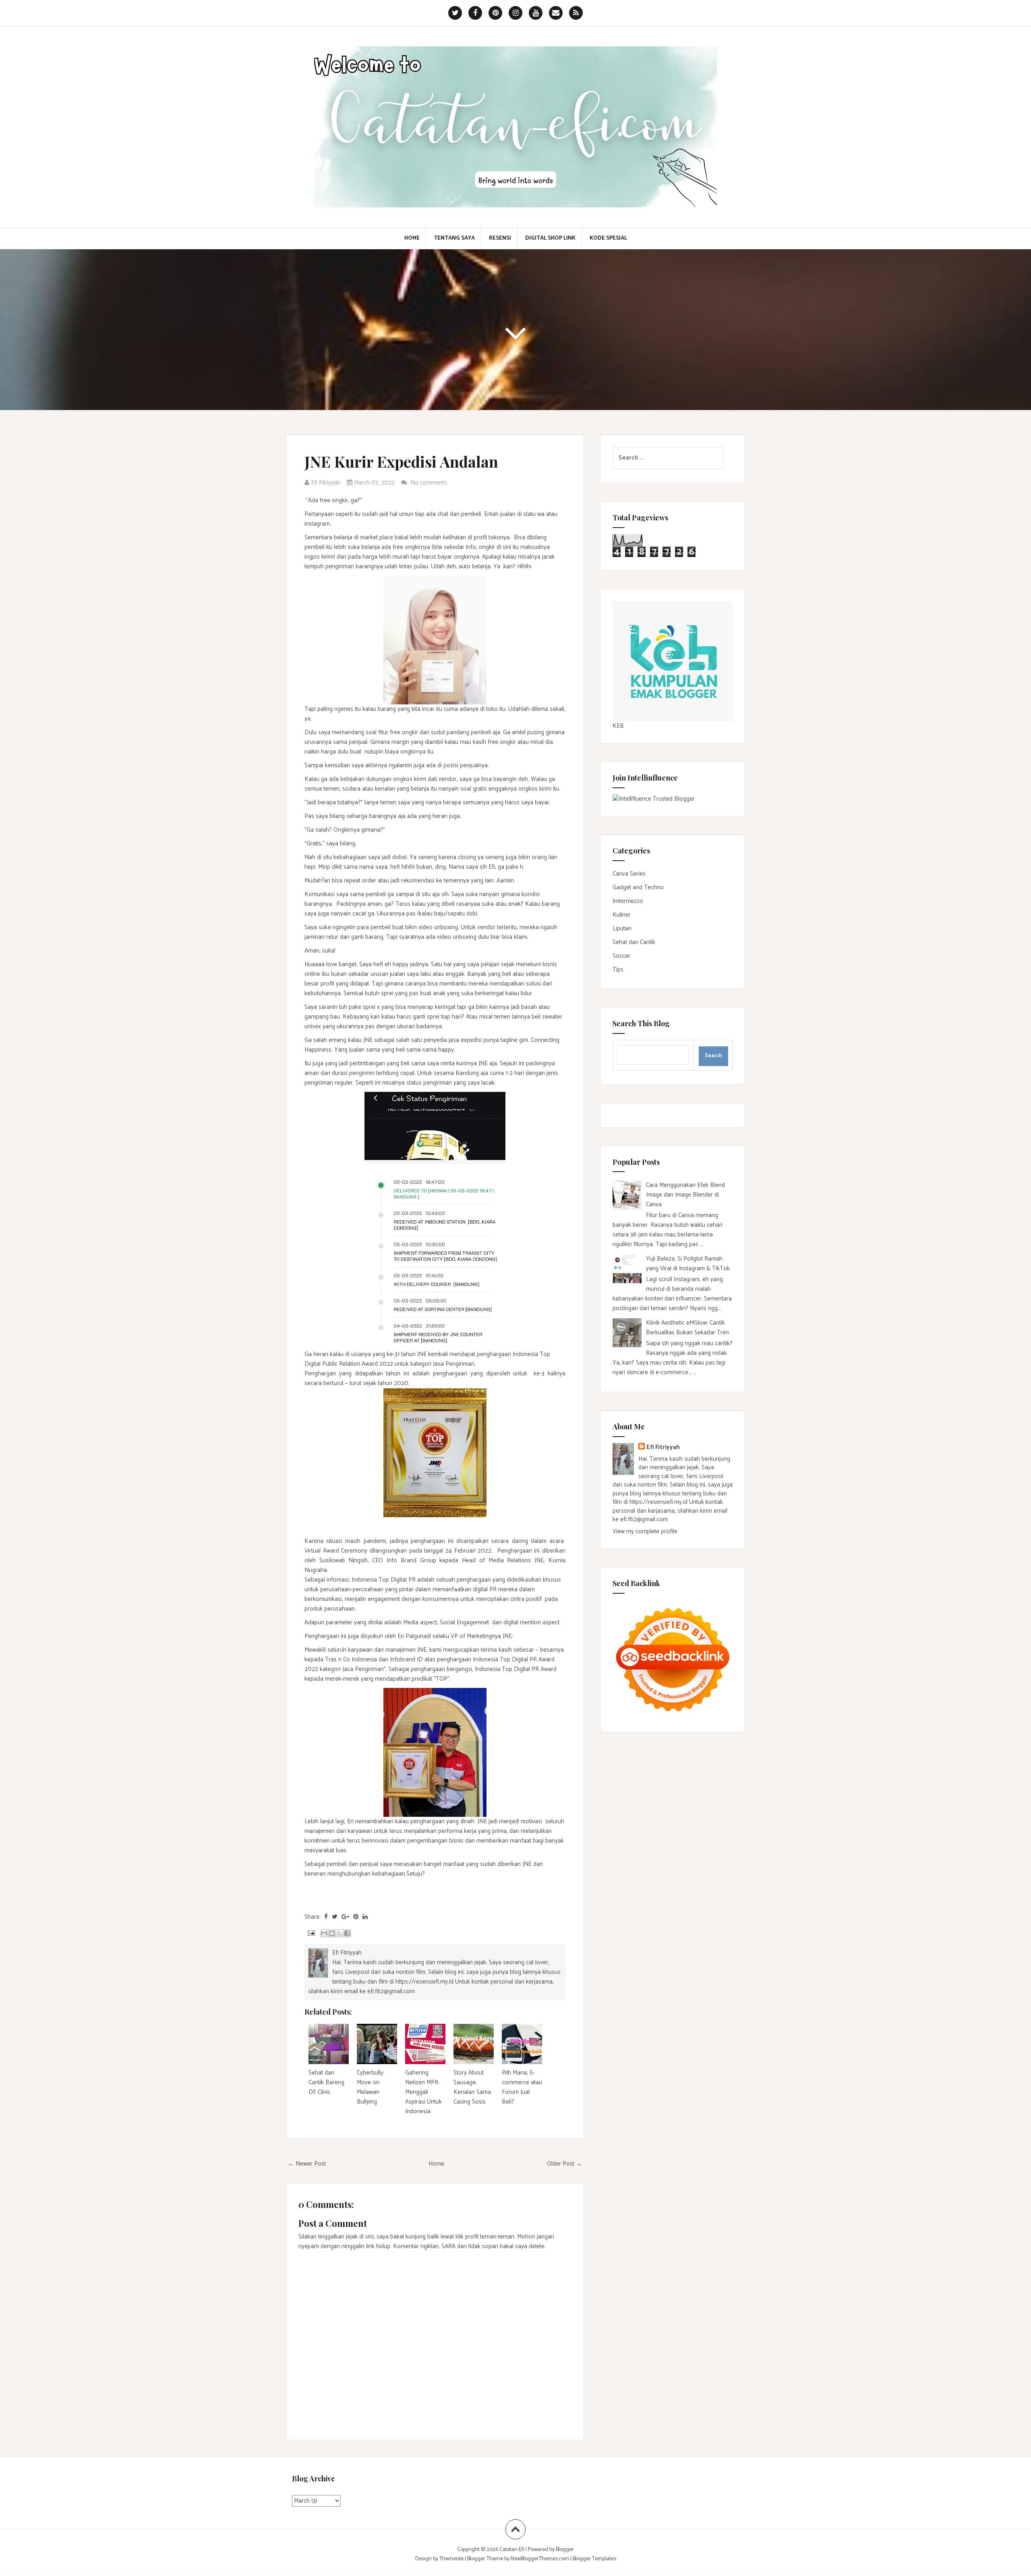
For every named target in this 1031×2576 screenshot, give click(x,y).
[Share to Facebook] (347, 1933)
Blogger (565, 2550)
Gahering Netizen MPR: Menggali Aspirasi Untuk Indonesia (423, 2092)
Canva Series (629, 874)
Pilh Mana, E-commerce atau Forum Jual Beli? (522, 2087)
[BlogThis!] (332, 1933)
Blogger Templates (594, 2559)
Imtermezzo (628, 901)
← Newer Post (307, 2164)
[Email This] (324, 1933)
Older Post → (564, 2164)
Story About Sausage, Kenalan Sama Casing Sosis (472, 2087)
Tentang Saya (454, 238)
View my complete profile (645, 1531)
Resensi (500, 238)
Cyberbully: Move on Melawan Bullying (371, 2087)
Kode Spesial (608, 238)
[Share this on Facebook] (326, 1917)
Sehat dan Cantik (634, 942)
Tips (618, 970)
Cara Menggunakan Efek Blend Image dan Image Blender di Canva (685, 1195)
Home (412, 238)
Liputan (622, 929)
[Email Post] (311, 1933)
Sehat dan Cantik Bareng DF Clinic (326, 2082)
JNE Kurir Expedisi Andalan (401, 461)
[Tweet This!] (335, 1917)
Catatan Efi (512, 2550)
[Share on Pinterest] (356, 1917)
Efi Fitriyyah (663, 1447)
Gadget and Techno (638, 887)
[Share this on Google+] (345, 1917)
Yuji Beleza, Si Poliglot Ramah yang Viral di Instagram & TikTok (688, 1264)
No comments (430, 483)
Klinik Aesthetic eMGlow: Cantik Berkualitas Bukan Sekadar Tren (687, 1328)
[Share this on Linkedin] (365, 1917)
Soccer (621, 956)
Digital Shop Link (550, 238)
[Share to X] (340, 1933)
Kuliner (622, 915)
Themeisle (451, 2559)
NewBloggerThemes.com (540, 2559)
